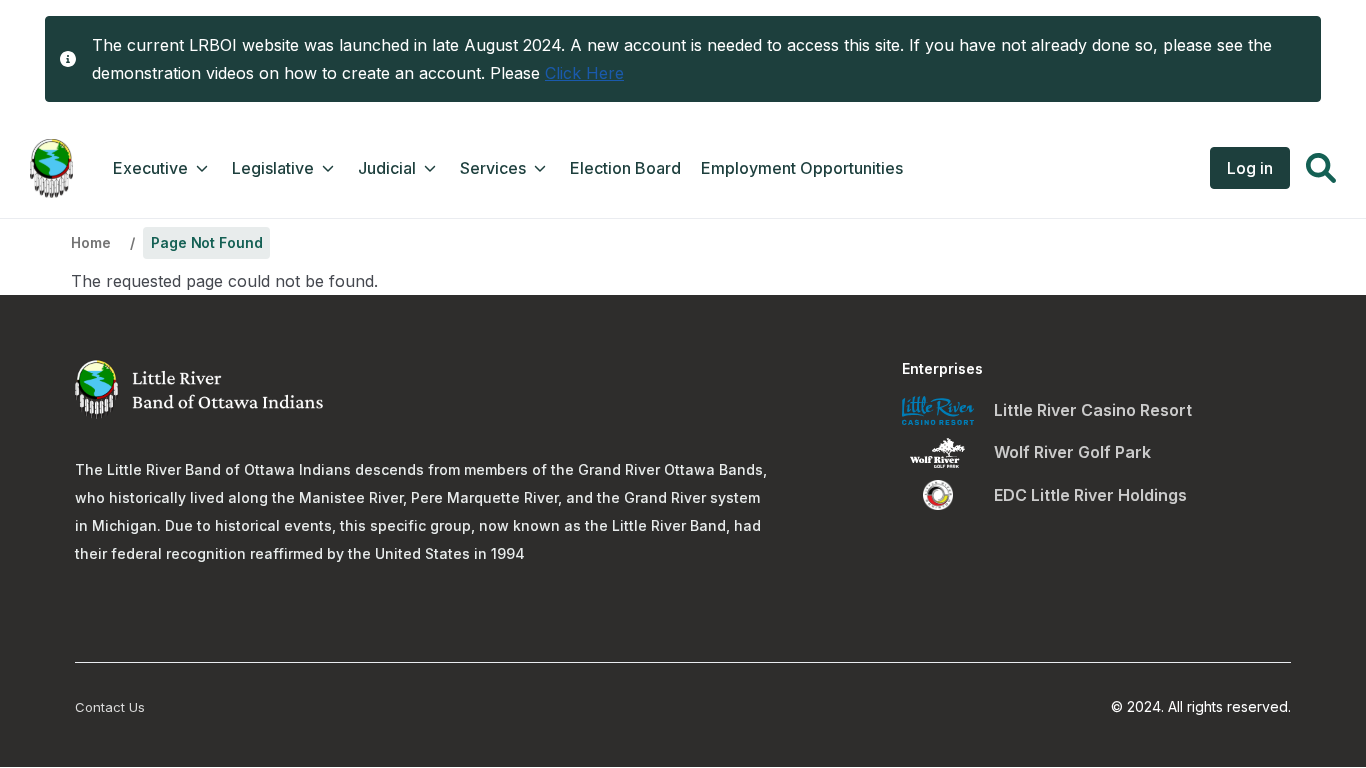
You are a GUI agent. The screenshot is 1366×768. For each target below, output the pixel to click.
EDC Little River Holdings (1090, 495)
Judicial (387, 168)
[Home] (51, 168)
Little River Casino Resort (1093, 410)
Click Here (584, 73)
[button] (1321, 171)
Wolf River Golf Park (1072, 452)
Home (90, 242)
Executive (150, 168)
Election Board (625, 168)
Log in (1250, 168)
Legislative (273, 168)
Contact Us (110, 707)
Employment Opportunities (802, 168)
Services (493, 168)
